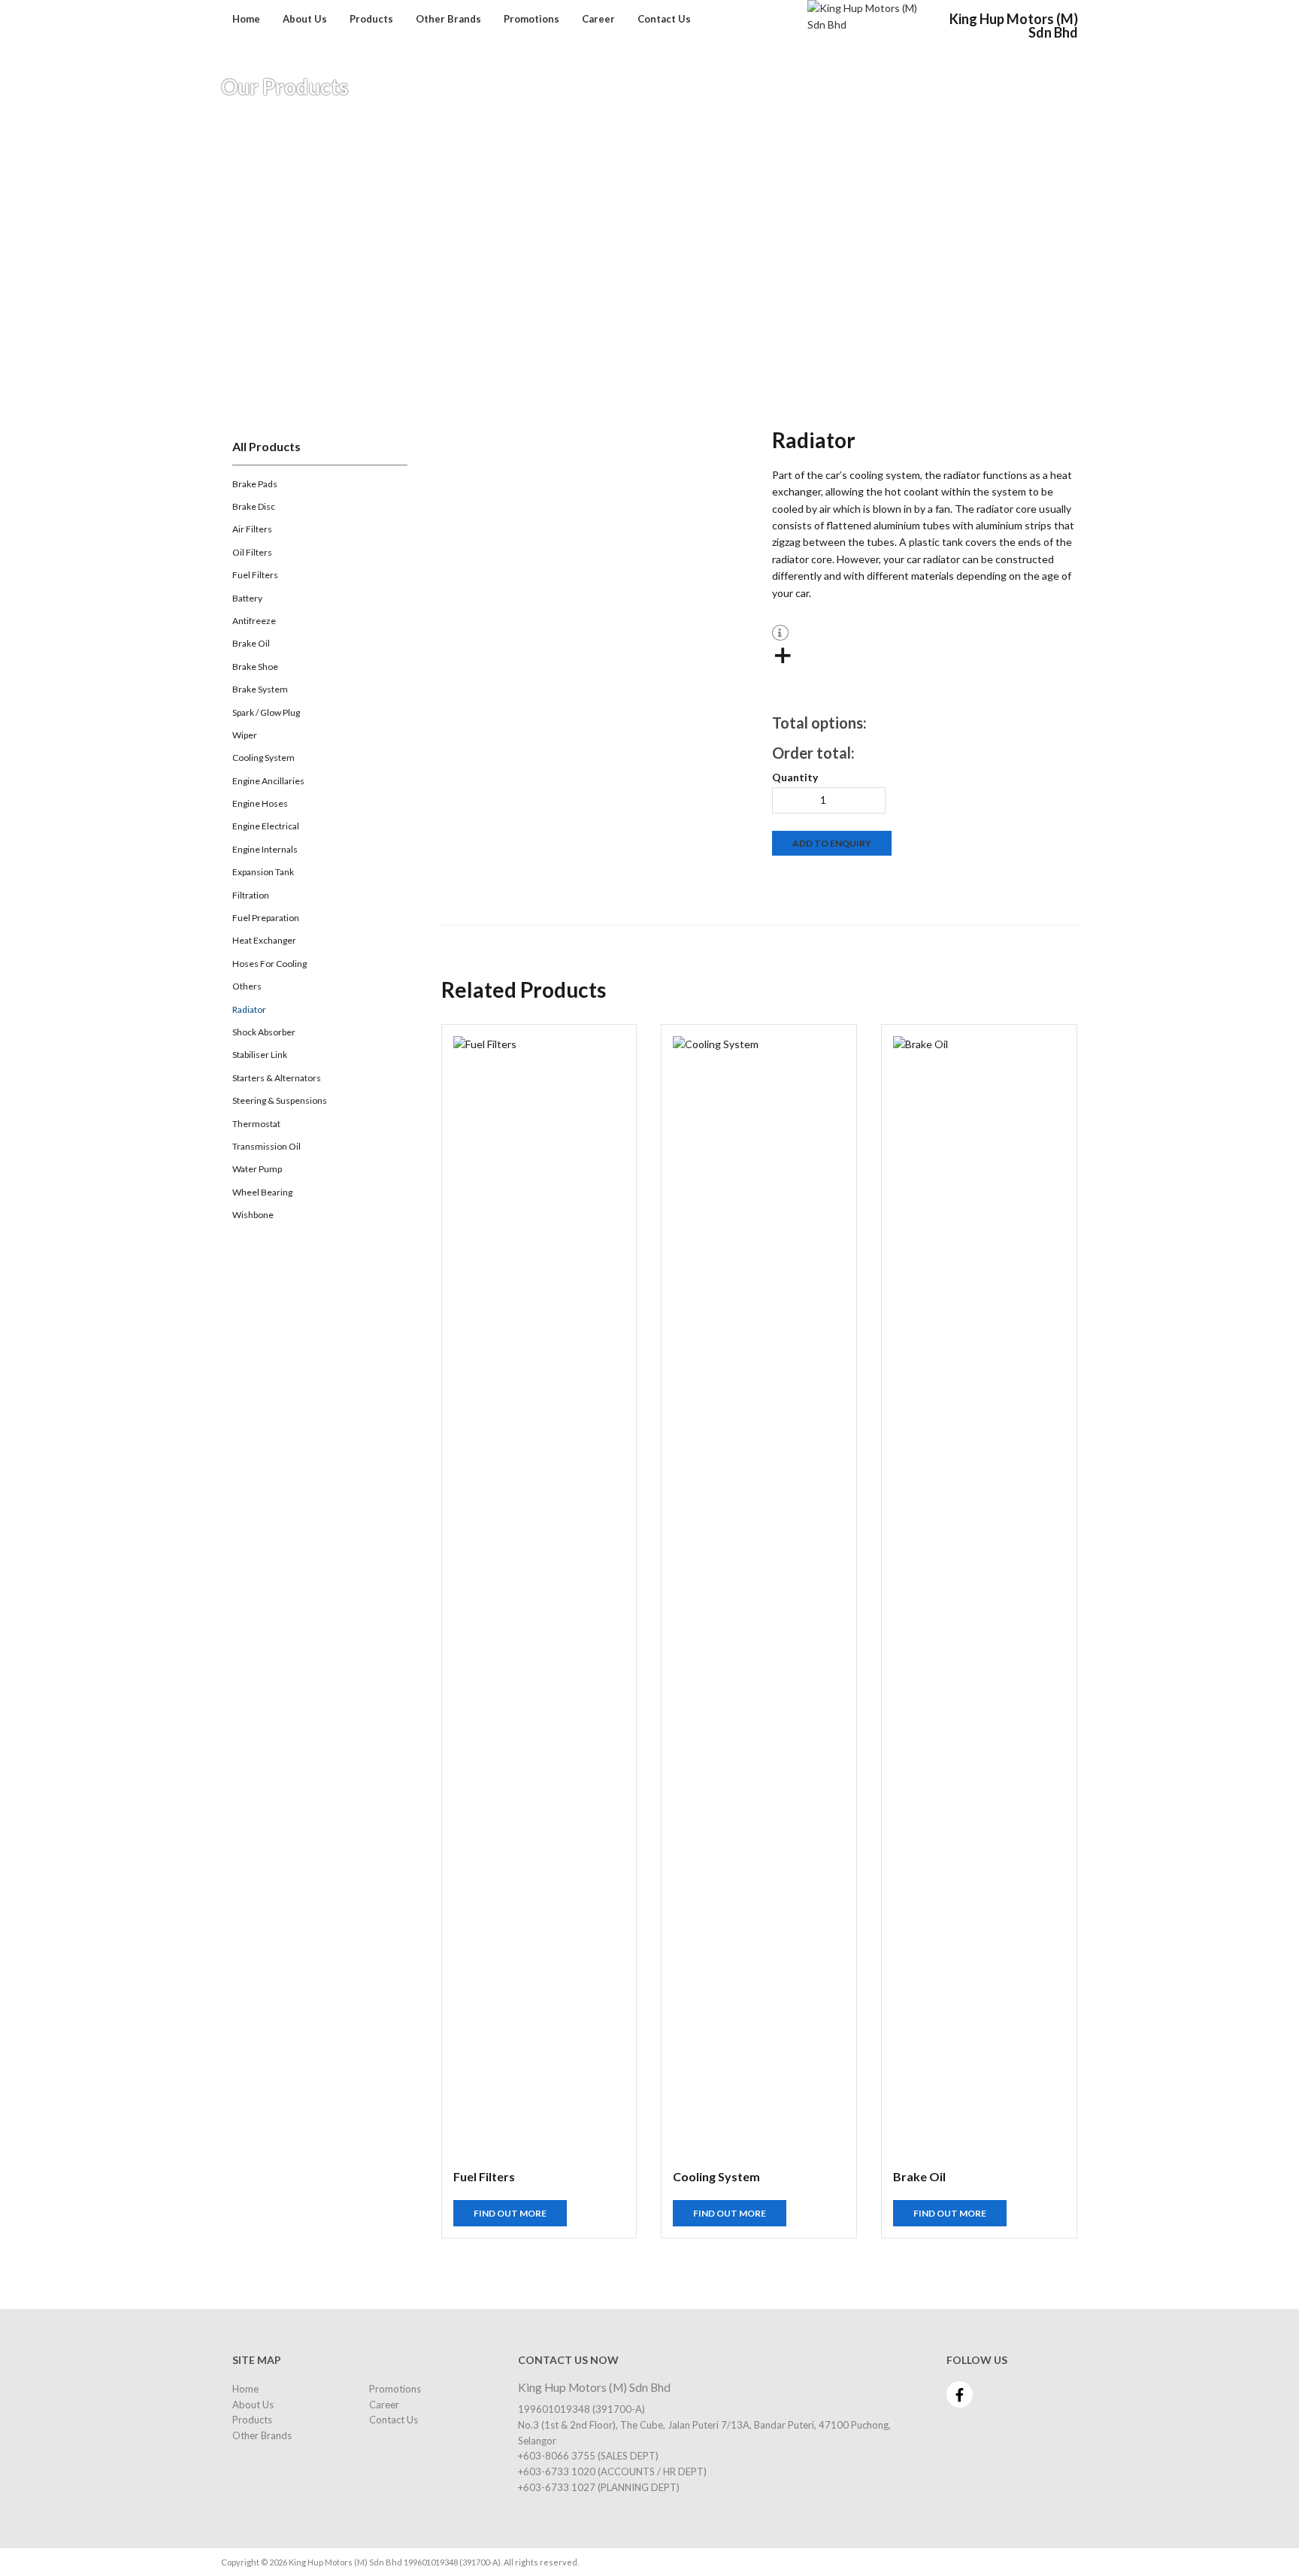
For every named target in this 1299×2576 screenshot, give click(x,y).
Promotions (531, 20)
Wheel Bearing (262, 1192)
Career (598, 20)
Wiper (245, 735)
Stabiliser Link (260, 1055)
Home (246, 20)
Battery (247, 598)
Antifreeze (254, 621)
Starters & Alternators (277, 1078)
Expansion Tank (263, 872)
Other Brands (448, 20)
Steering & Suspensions (280, 1100)
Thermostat (256, 1124)
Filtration (251, 895)
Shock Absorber (264, 1032)
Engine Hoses (260, 803)
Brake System (260, 689)
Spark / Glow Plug (266, 712)
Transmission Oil (266, 1146)
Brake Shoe (255, 667)
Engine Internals (265, 849)
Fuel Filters (255, 575)
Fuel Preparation (266, 918)
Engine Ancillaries (268, 781)
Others (247, 986)
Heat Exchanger (264, 940)
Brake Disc (254, 506)
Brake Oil (251, 643)
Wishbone (253, 1215)
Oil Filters (252, 552)
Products (371, 20)
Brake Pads (255, 484)
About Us (305, 20)
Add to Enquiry (832, 843)
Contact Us (664, 20)
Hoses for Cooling (269, 964)
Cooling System (263, 758)
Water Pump (257, 1169)
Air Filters (252, 529)
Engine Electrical (266, 826)
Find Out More (510, 2213)
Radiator (249, 1009)
